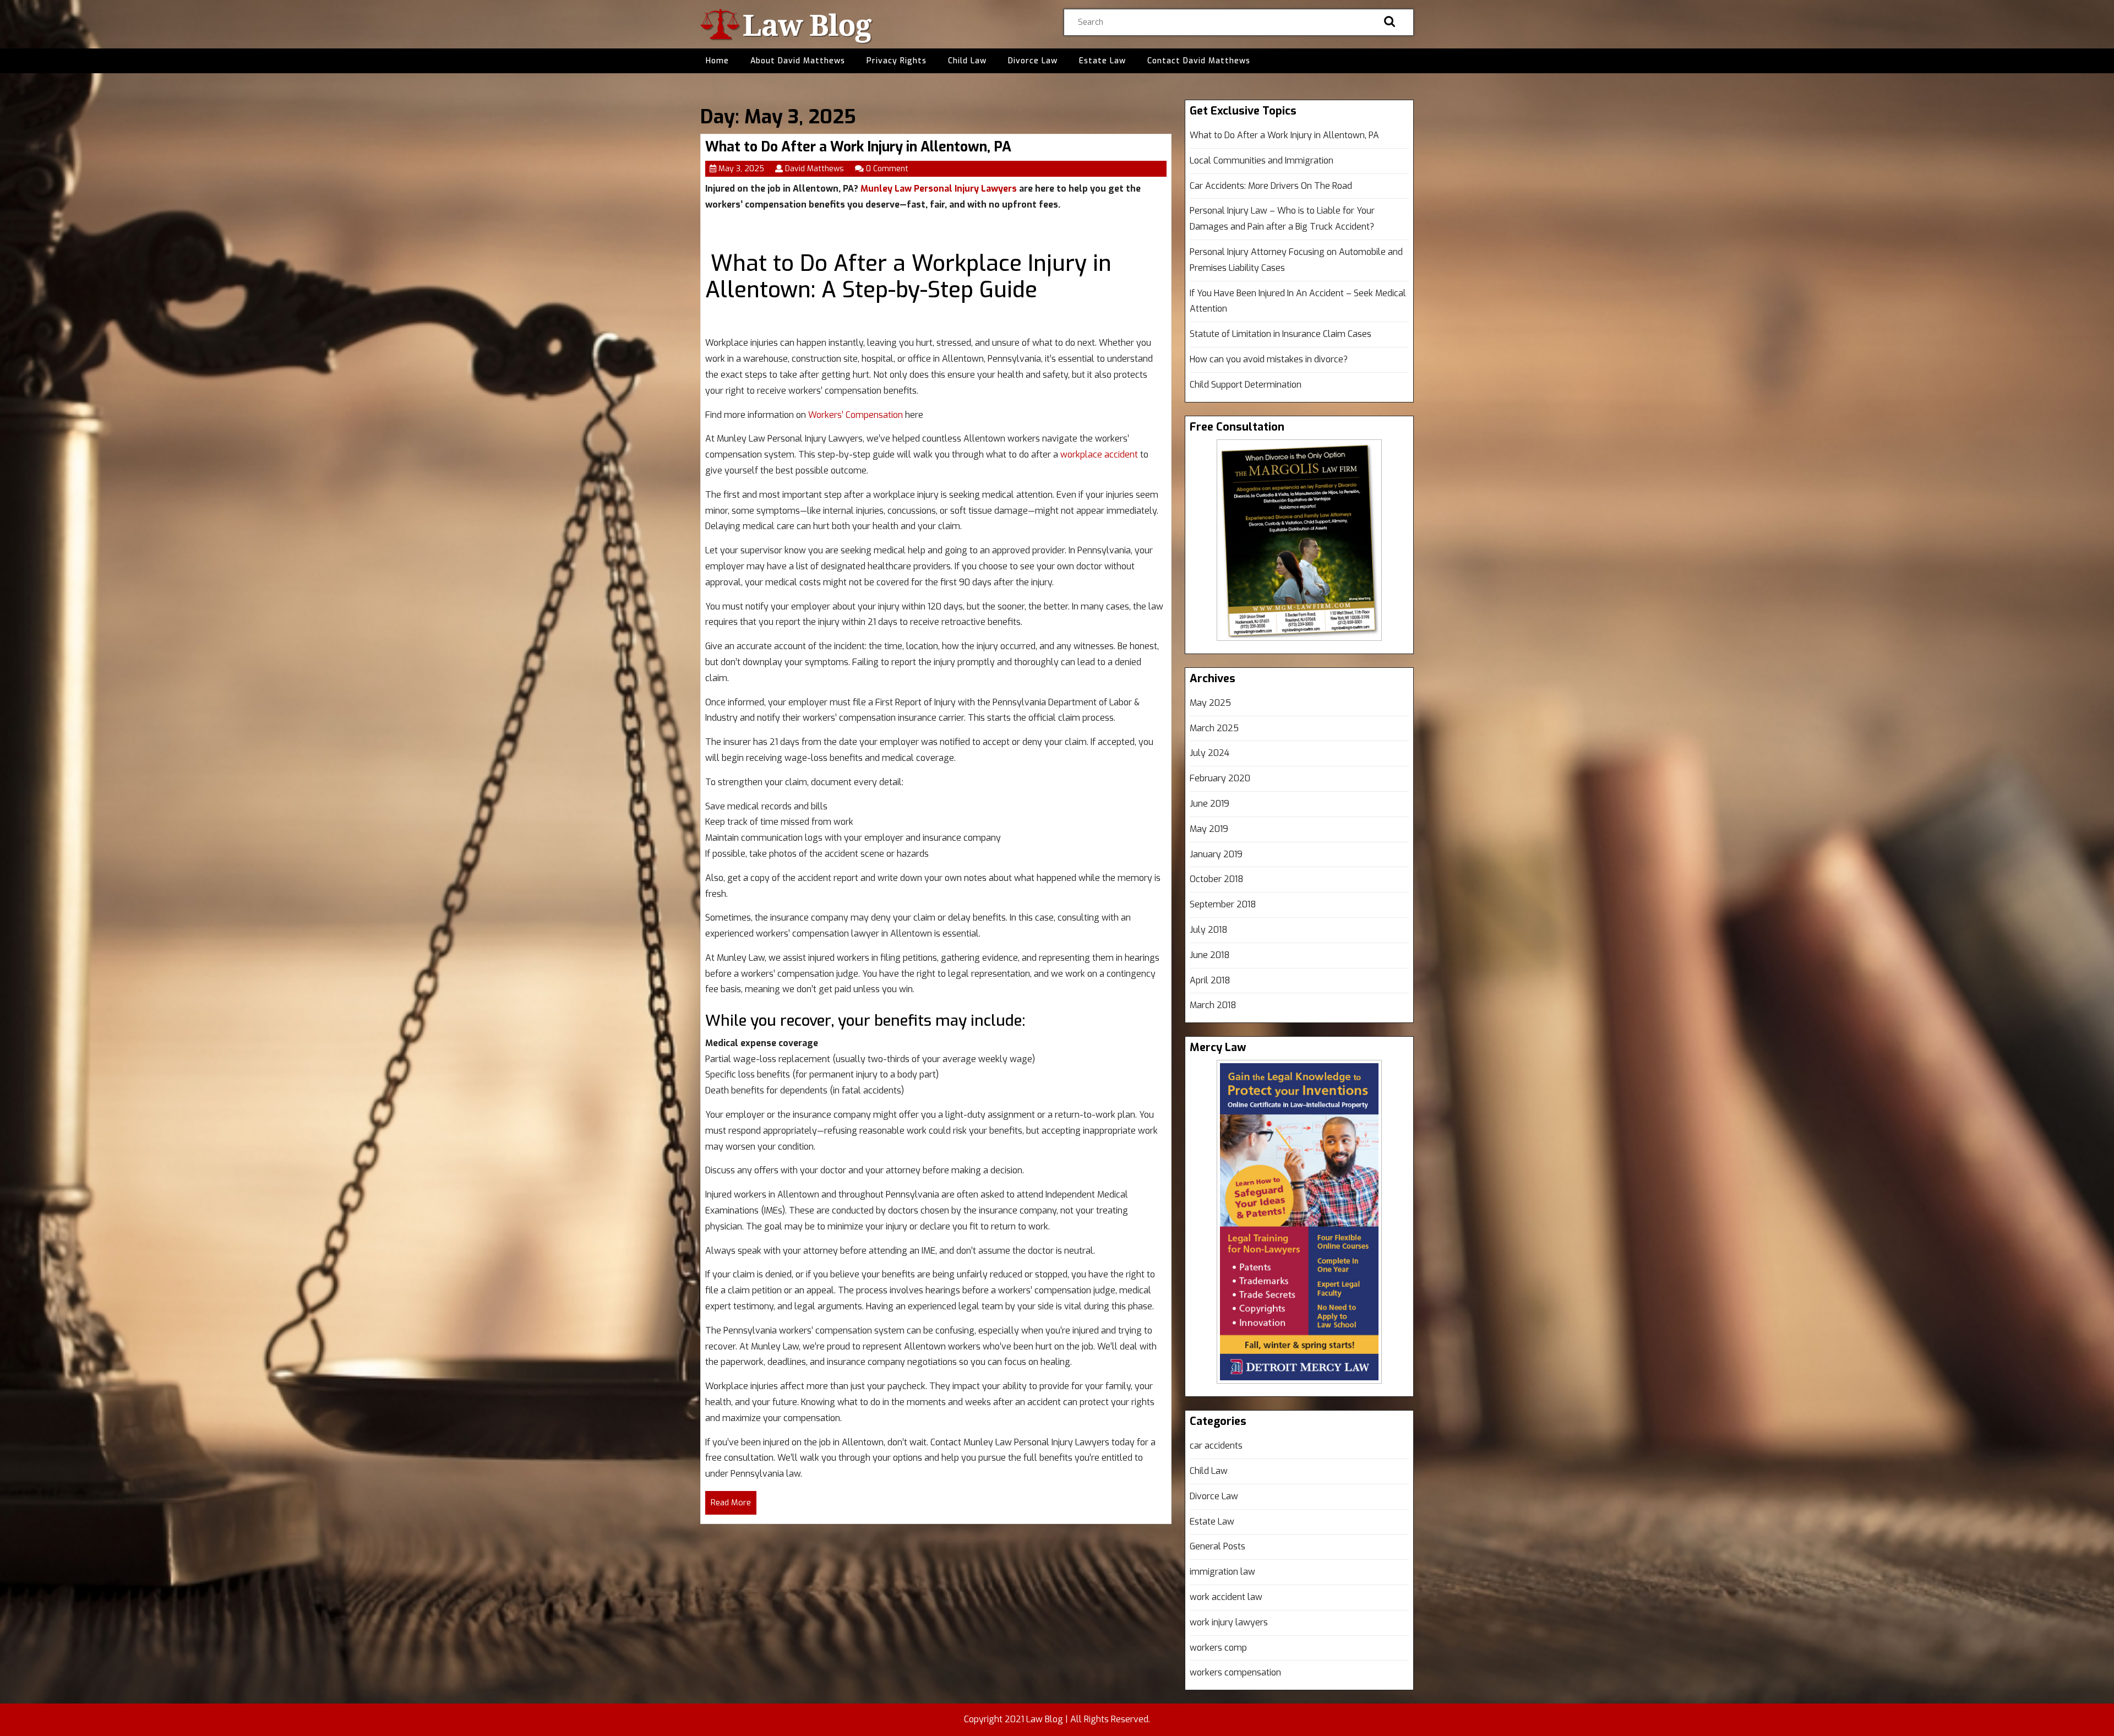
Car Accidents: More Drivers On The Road (1271, 186)
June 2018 (1210, 955)
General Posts (1217, 1546)
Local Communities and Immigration (1262, 160)
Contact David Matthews (1199, 61)
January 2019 (1216, 854)
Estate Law (1102, 61)
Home (717, 61)
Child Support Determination (1246, 385)
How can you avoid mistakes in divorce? (1269, 359)
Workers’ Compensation (856, 415)
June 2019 (1209, 804)
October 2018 (1217, 879)
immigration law (1222, 1572)
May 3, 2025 (741, 169)
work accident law (1226, 1597)
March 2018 (1213, 1005)
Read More (734, 1506)
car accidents (1216, 1446)
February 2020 (1220, 778)
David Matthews (814, 169)
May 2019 (1209, 829)
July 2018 (1209, 930)
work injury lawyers (1229, 1622)
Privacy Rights (897, 61)
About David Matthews (798, 61)
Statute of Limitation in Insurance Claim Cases (1281, 334)
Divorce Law (1033, 61)
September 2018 (1223, 904)
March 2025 (1214, 728)
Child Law (967, 61)
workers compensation (1235, 1672)
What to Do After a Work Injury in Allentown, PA (858, 147)
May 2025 (1210, 703)
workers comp (1218, 1648)
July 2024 (1209, 753)
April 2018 (1210, 980)
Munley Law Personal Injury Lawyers (939, 189)
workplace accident (1099, 455)
